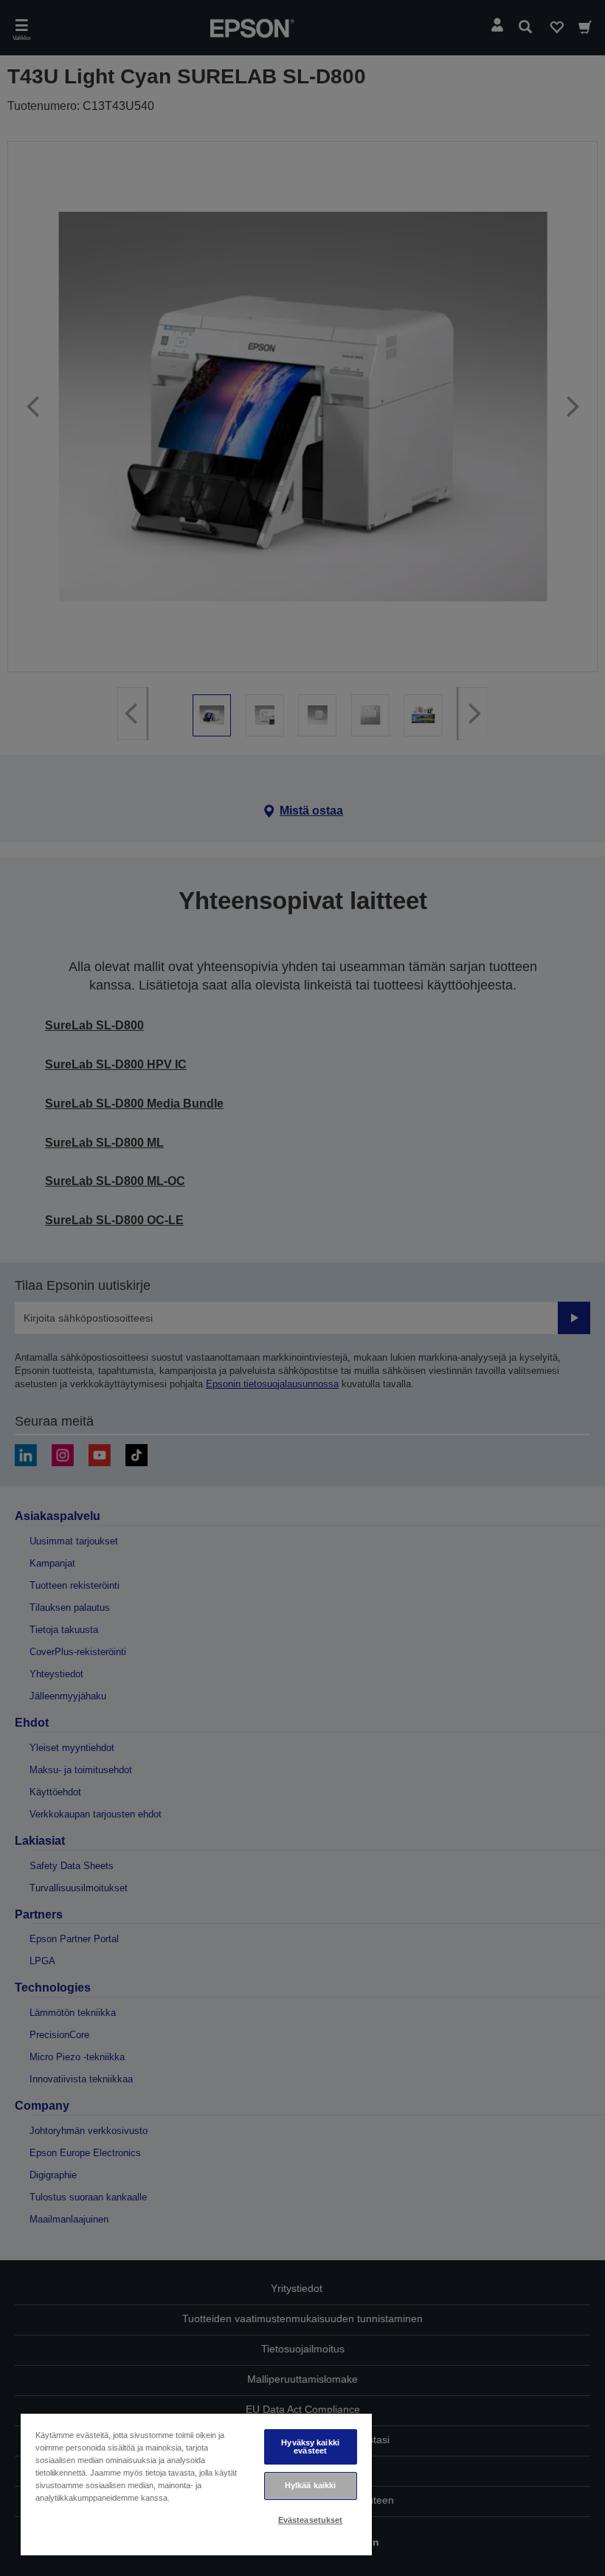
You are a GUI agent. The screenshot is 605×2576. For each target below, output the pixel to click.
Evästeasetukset (311, 2520)
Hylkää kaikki (310, 2485)
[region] (196, 2484)
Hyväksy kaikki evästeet (310, 2446)
